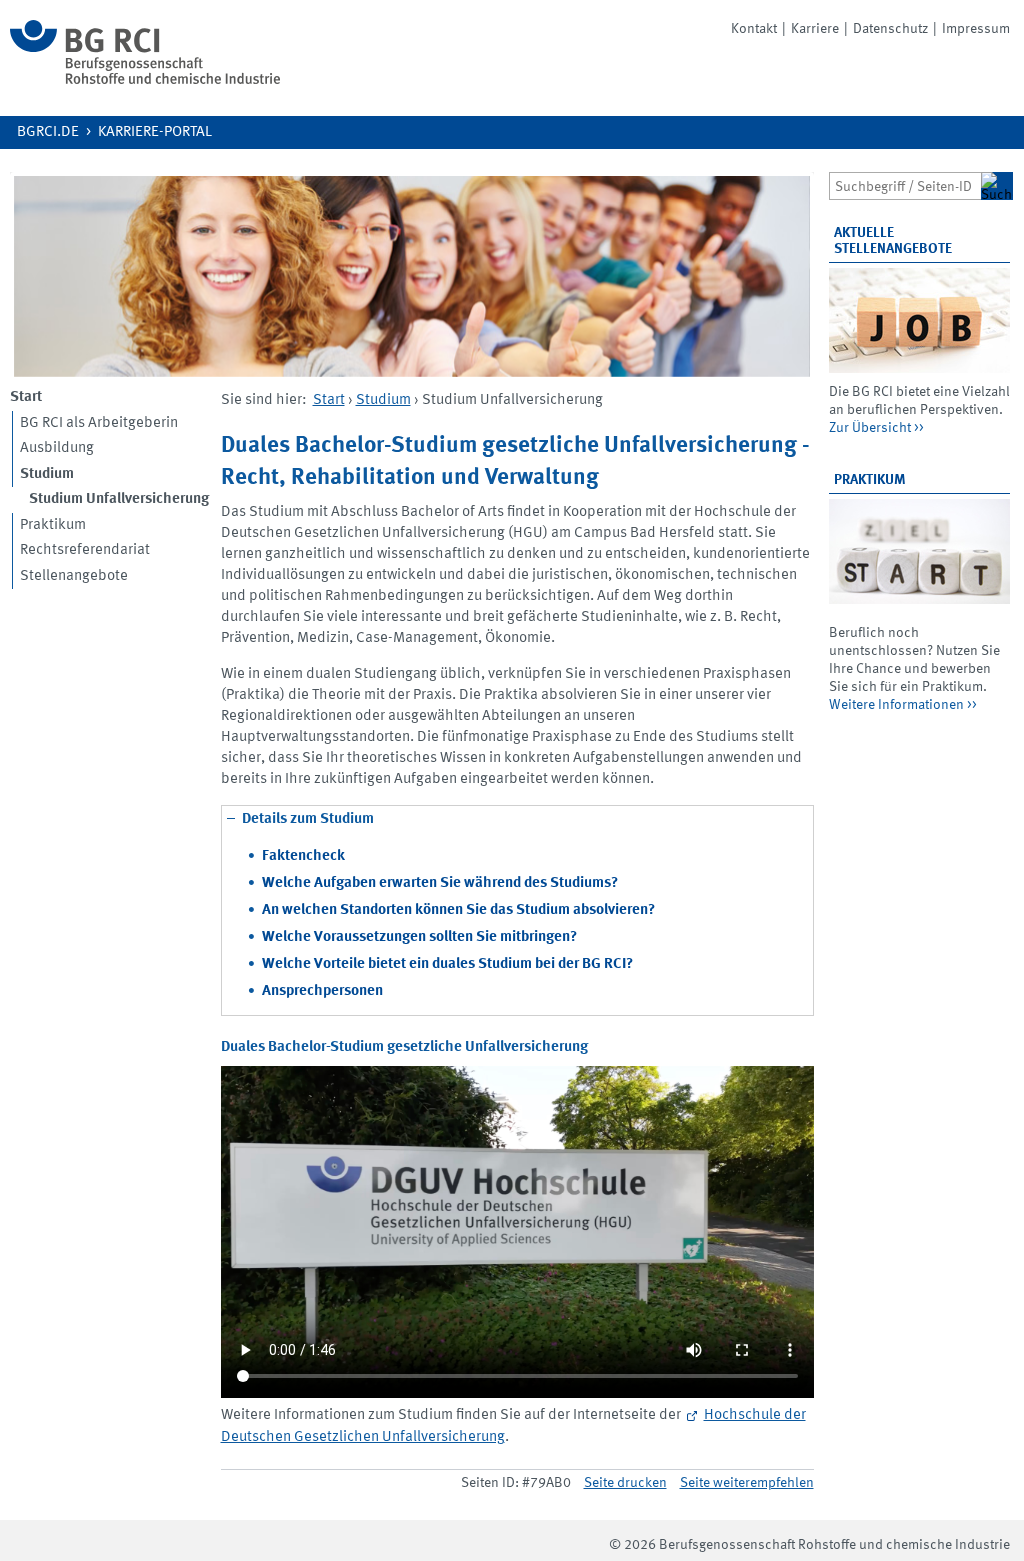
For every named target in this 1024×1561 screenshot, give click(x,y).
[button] (517, 856)
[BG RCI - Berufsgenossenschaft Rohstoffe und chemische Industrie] (145, 80)
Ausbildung (57, 448)
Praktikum (53, 525)
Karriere (815, 29)
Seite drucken (625, 1483)
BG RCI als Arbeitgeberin (99, 423)
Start (329, 400)
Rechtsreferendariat (85, 550)
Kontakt (754, 29)
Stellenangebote (74, 576)
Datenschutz (890, 29)
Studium (383, 400)
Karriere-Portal (155, 132)
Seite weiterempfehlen (747, 1483)
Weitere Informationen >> (903, 705)
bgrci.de (48, 132)
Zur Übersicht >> (876, 428)
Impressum (976, 29)
